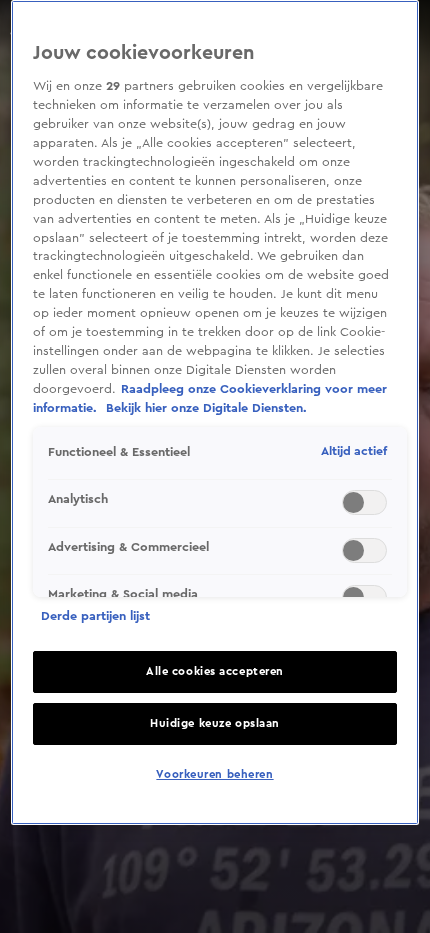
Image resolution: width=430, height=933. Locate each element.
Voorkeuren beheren (214, 774)
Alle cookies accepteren (215, 671)
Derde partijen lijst (95, 616)
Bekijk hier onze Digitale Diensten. (206, 408)
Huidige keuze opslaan (215, 723)
